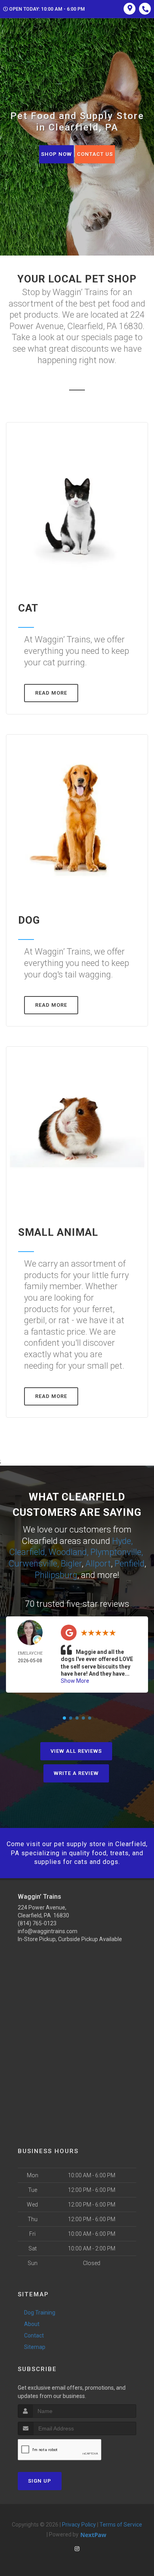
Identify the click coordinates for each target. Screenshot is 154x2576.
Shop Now (56, 154)
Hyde (122, 1541)
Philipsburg (56, 1575)
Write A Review (76, 1773)
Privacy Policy (79, 2525)
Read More (51, 693)
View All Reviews (76, 1751)
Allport (98, 1564)
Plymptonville (116, 1552)
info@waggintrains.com (48, 1931)
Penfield (130, 1564)
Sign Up (40, 2481)
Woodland (68, 1552)
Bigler (71, 1564)
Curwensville (33, 1564)
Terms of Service (121, 2525)
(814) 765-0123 (37, 1923)
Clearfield (27, 1552)
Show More (75, 1681)
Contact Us (95, 154)
